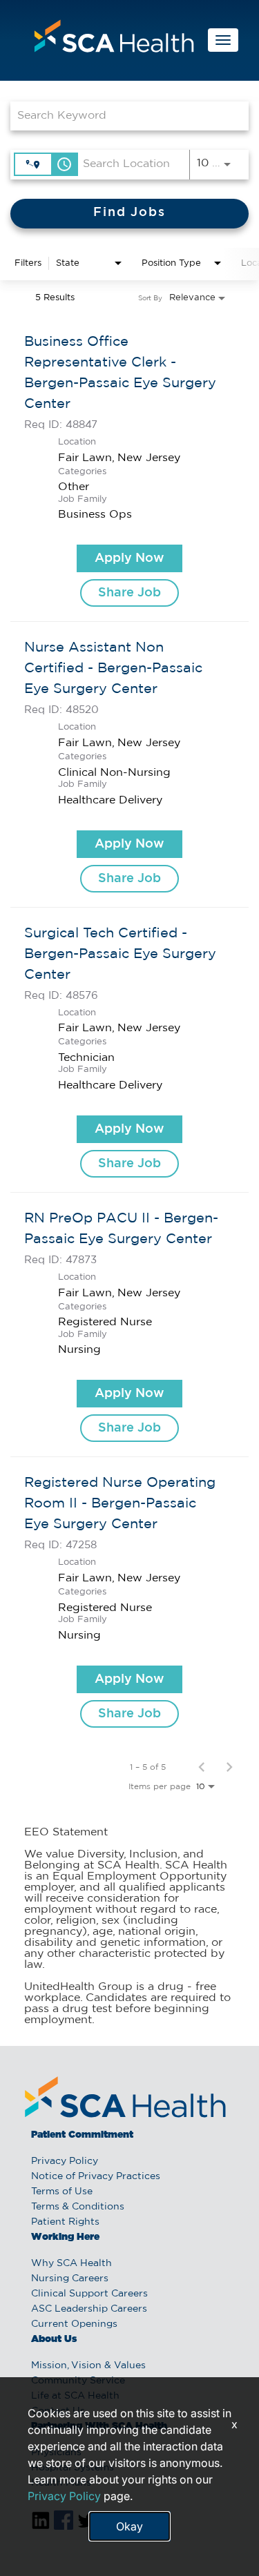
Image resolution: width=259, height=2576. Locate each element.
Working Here (65, 2237)
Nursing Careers (70, 2279)
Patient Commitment (82, 2135)
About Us (54, 2339)
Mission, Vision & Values (88, 2365)
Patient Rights (65, 2222)
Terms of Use (62, 2192)
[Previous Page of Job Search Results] (202, 1767)
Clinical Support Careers (89, 2294)
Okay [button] (129, 2526)
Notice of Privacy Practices (96, 2176)
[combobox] (123, 116)
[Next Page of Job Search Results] (229, 1767)
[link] (129, 469)
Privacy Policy (65, 2161)
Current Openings (74, 2324)
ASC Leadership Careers (89, 2309)
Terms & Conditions (78, 2207)
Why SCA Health (71, 2263)
